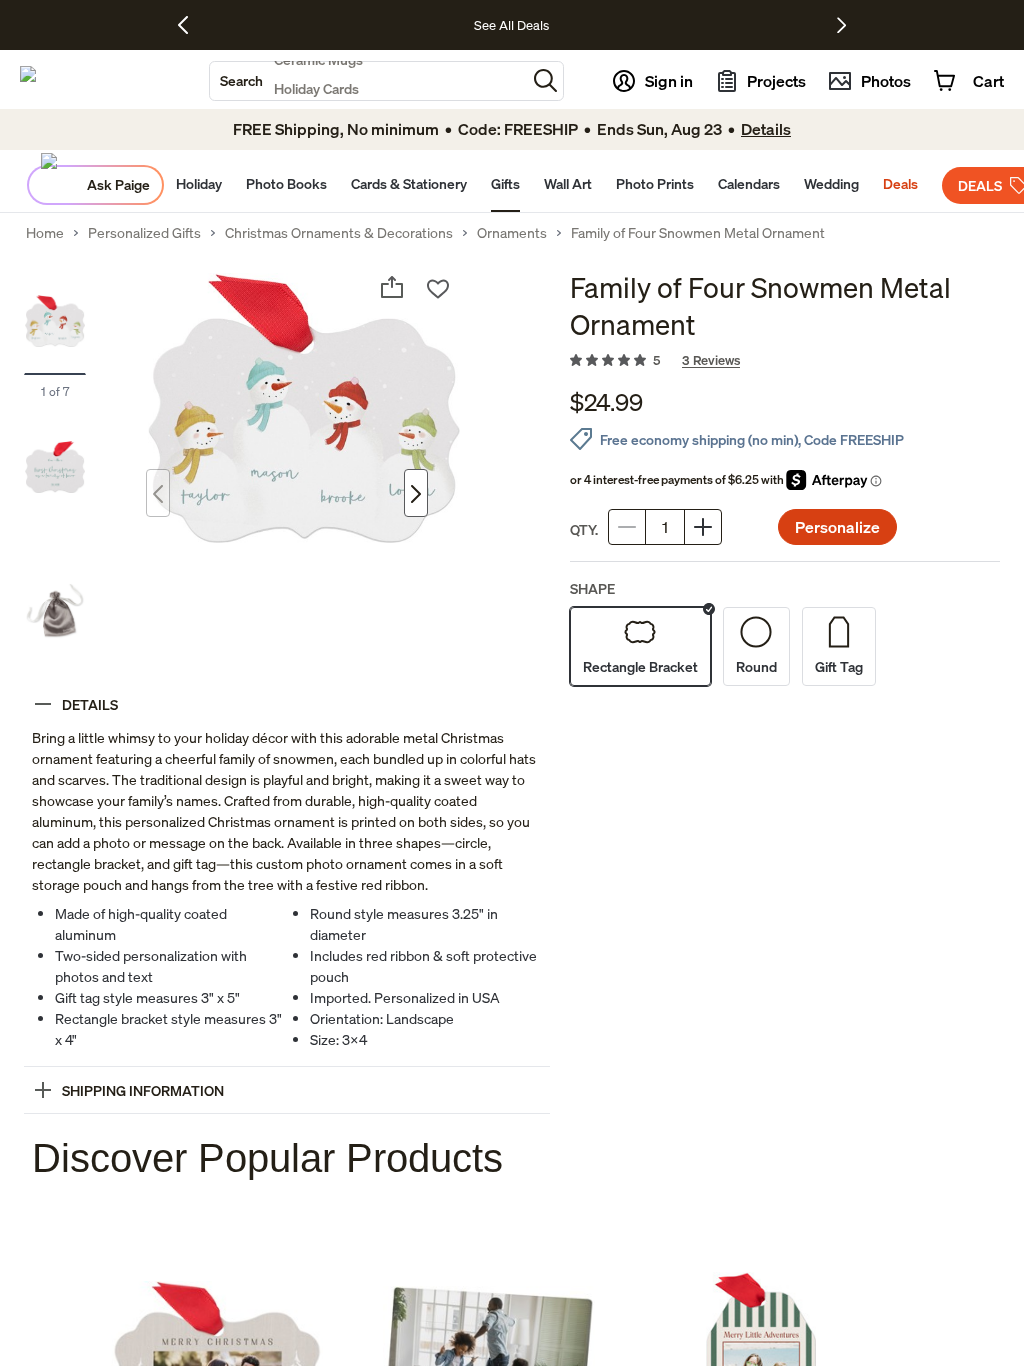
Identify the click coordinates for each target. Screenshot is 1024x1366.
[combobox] (368, 81)
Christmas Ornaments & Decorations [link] (339, 233)
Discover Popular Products (267, 1158)
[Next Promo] (841, 25)
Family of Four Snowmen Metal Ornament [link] (698, 233)
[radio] (640, 646)
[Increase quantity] (703, 527)
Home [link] (45, 233)
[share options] (392, 287)
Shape (592, 588)
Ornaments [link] (512, 233)
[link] (785, 361)
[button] (545, 80)
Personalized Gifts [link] (144, 233)
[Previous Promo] (190, 25)
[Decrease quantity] (627, 527)
